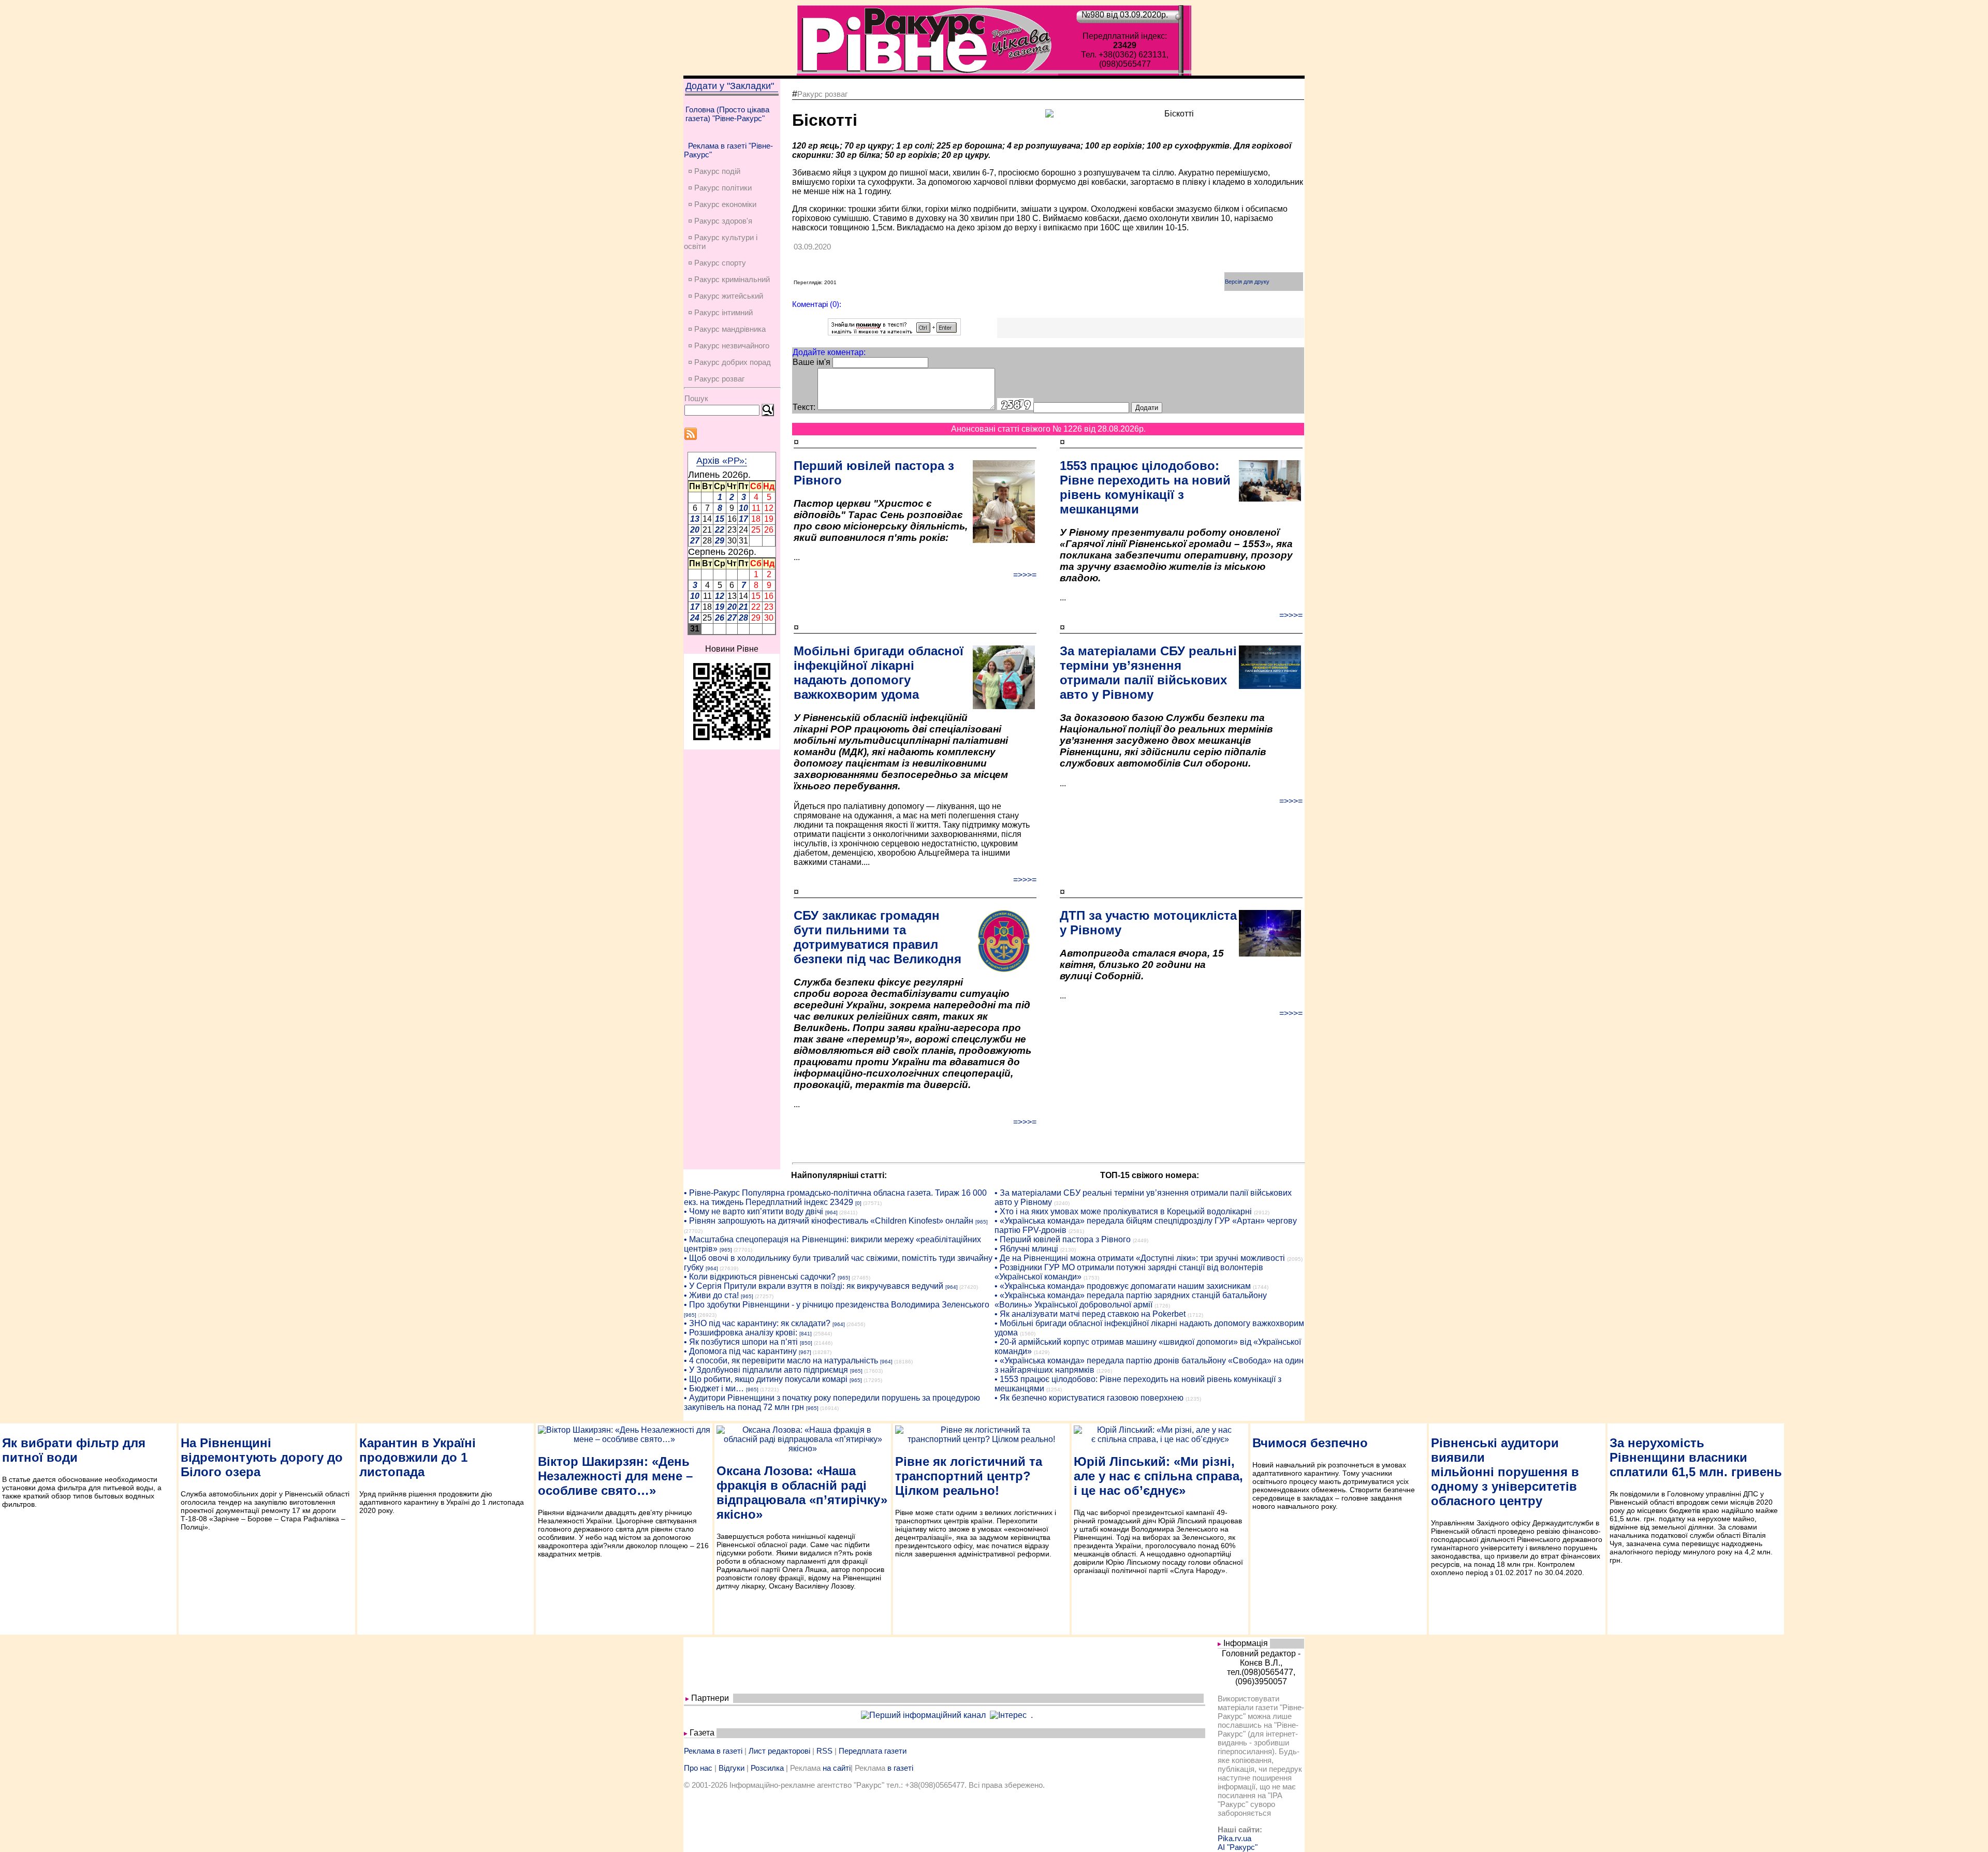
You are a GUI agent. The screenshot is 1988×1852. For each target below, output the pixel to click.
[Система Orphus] (894, 333)
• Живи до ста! (711, 1295)
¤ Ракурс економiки (722, 204)
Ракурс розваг (822, 94)
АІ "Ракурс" (1238, 1847)
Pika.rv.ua (1234, 1838)
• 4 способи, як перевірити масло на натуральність (781, 1361)
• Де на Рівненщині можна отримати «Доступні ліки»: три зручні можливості (1140, 1258)
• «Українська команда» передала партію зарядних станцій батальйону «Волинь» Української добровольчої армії (1131, 1300)
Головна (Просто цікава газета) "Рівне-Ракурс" (727, 114)
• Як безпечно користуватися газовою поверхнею (1089, 1398)
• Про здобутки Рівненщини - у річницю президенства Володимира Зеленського (837, 1305)
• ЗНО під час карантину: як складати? (757, 1323)
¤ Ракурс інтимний (720, 312)
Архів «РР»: (722, 461)
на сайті (837, 1768)
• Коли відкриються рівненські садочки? (760, 1277)
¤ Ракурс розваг (716, 379)
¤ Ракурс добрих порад (729, 362)
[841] (806, 1334)
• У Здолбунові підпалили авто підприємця (766, 1370)
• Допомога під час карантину (740, 1351)
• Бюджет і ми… (714, 1388)
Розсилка (767, 1768)
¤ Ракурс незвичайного (729, 346)
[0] (858, 1203)
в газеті (900, 1768)
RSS (824, 1751)
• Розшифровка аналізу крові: (741, 1333)
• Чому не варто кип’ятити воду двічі (754, 1211)
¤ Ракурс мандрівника (727, 329)
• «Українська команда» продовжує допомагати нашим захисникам (1123, 1286)
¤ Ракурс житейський (726, 296)
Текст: (804, 407)
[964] (831, 1212)
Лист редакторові (779, 1751)
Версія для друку (1247, 282)
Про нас (698, 1768)
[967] (805, 1352)
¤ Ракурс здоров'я (720, 221)
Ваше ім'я (812, 362)
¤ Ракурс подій (714, 171)
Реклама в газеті (713, 1751)
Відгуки (732, 1768)
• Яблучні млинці (1026, 1249)
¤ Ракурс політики (720, 188)
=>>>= (1025, 575)
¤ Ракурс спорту (717, 263)
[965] (982, 1222)
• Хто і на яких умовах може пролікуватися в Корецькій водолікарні (1123, 1211)
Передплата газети (873, 1751)
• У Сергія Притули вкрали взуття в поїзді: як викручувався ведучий (814, 1286)
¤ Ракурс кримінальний (729, 279)
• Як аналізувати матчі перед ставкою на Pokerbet (1090, 1314)
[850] (806, 1343)
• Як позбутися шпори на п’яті (741, 1342)
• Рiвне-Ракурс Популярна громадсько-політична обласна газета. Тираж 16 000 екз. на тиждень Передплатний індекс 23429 (835, 1197)
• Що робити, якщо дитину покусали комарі (766, 1379)
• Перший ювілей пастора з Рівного (1063, 1239)
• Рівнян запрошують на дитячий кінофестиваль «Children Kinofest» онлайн (829, 1221)
